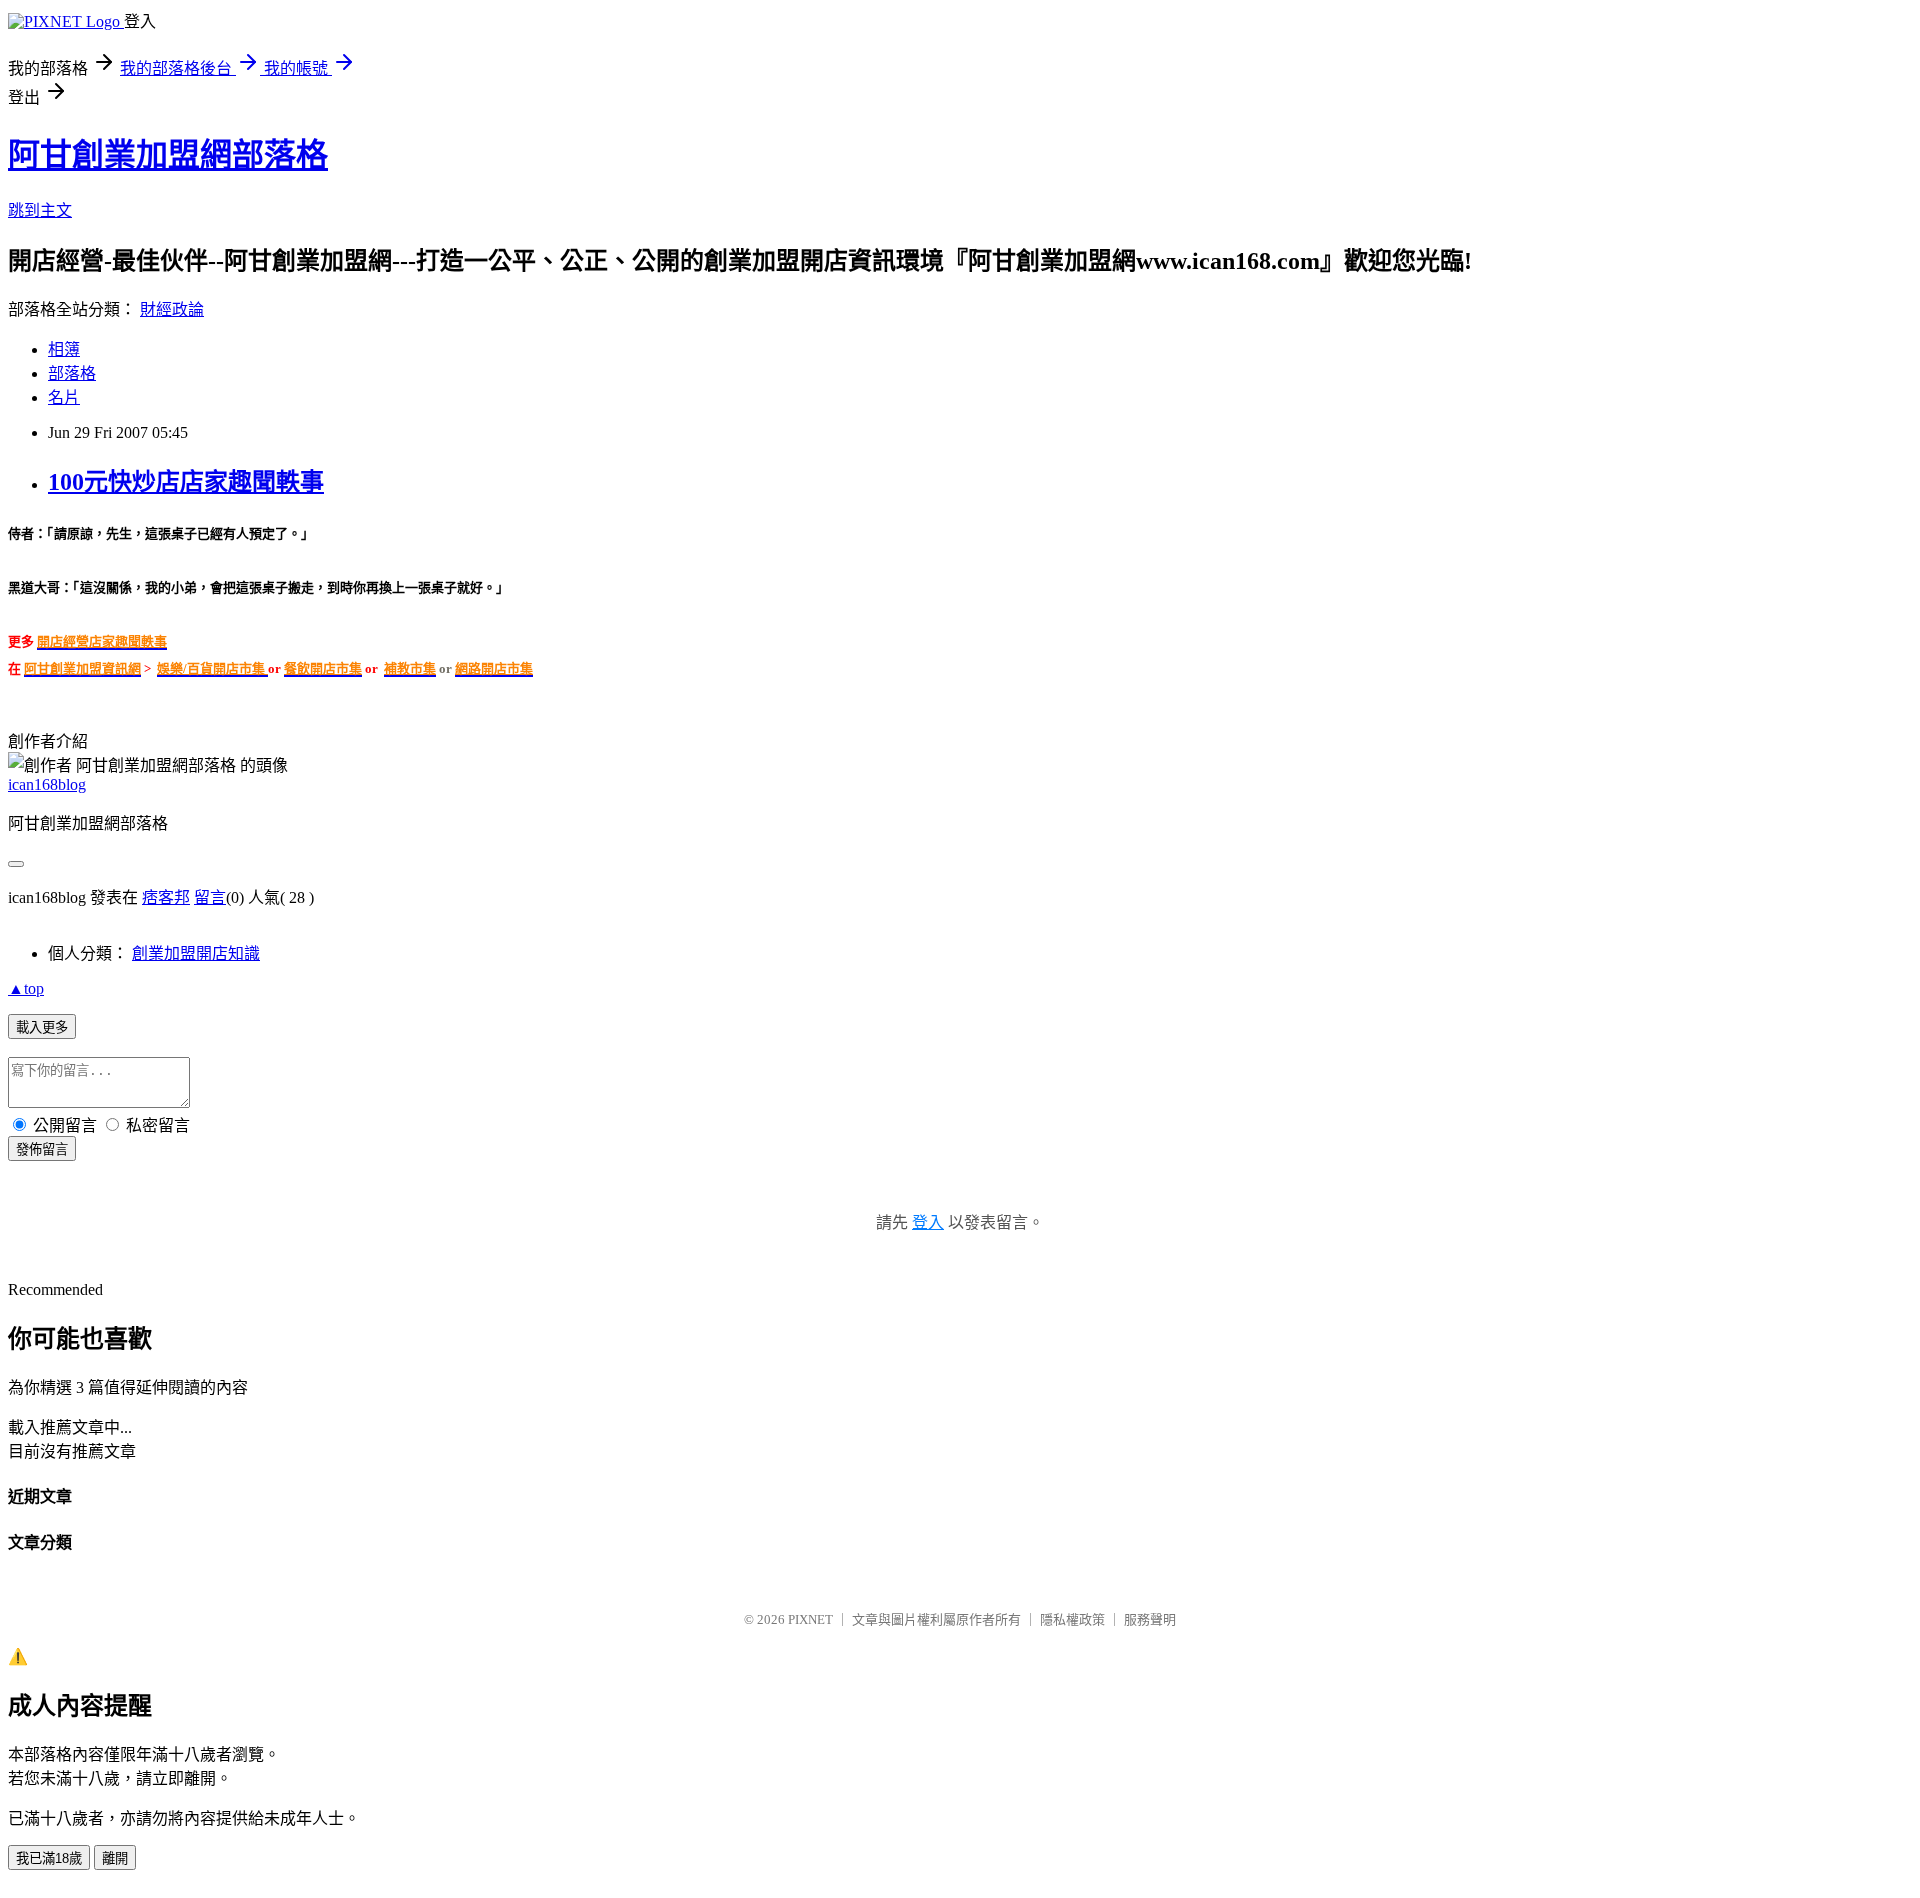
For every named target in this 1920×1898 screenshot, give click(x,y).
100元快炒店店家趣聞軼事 (186, 482)
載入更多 (42, 1027)
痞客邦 (166, 897)
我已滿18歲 (49, 1858)
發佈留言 (42, 1149)
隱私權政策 (1072, 1619)
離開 (115, 1858)
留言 (210, 897)
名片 (64, 397)
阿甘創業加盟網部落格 (168, 155)
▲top (26, 988)
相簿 (64, 349)
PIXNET (810, 1619)
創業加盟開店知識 (196, 953)
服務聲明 (1150, 1619)
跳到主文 (40, 210)
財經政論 (172, 309)
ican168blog (47, 784)
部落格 (72, 373)
